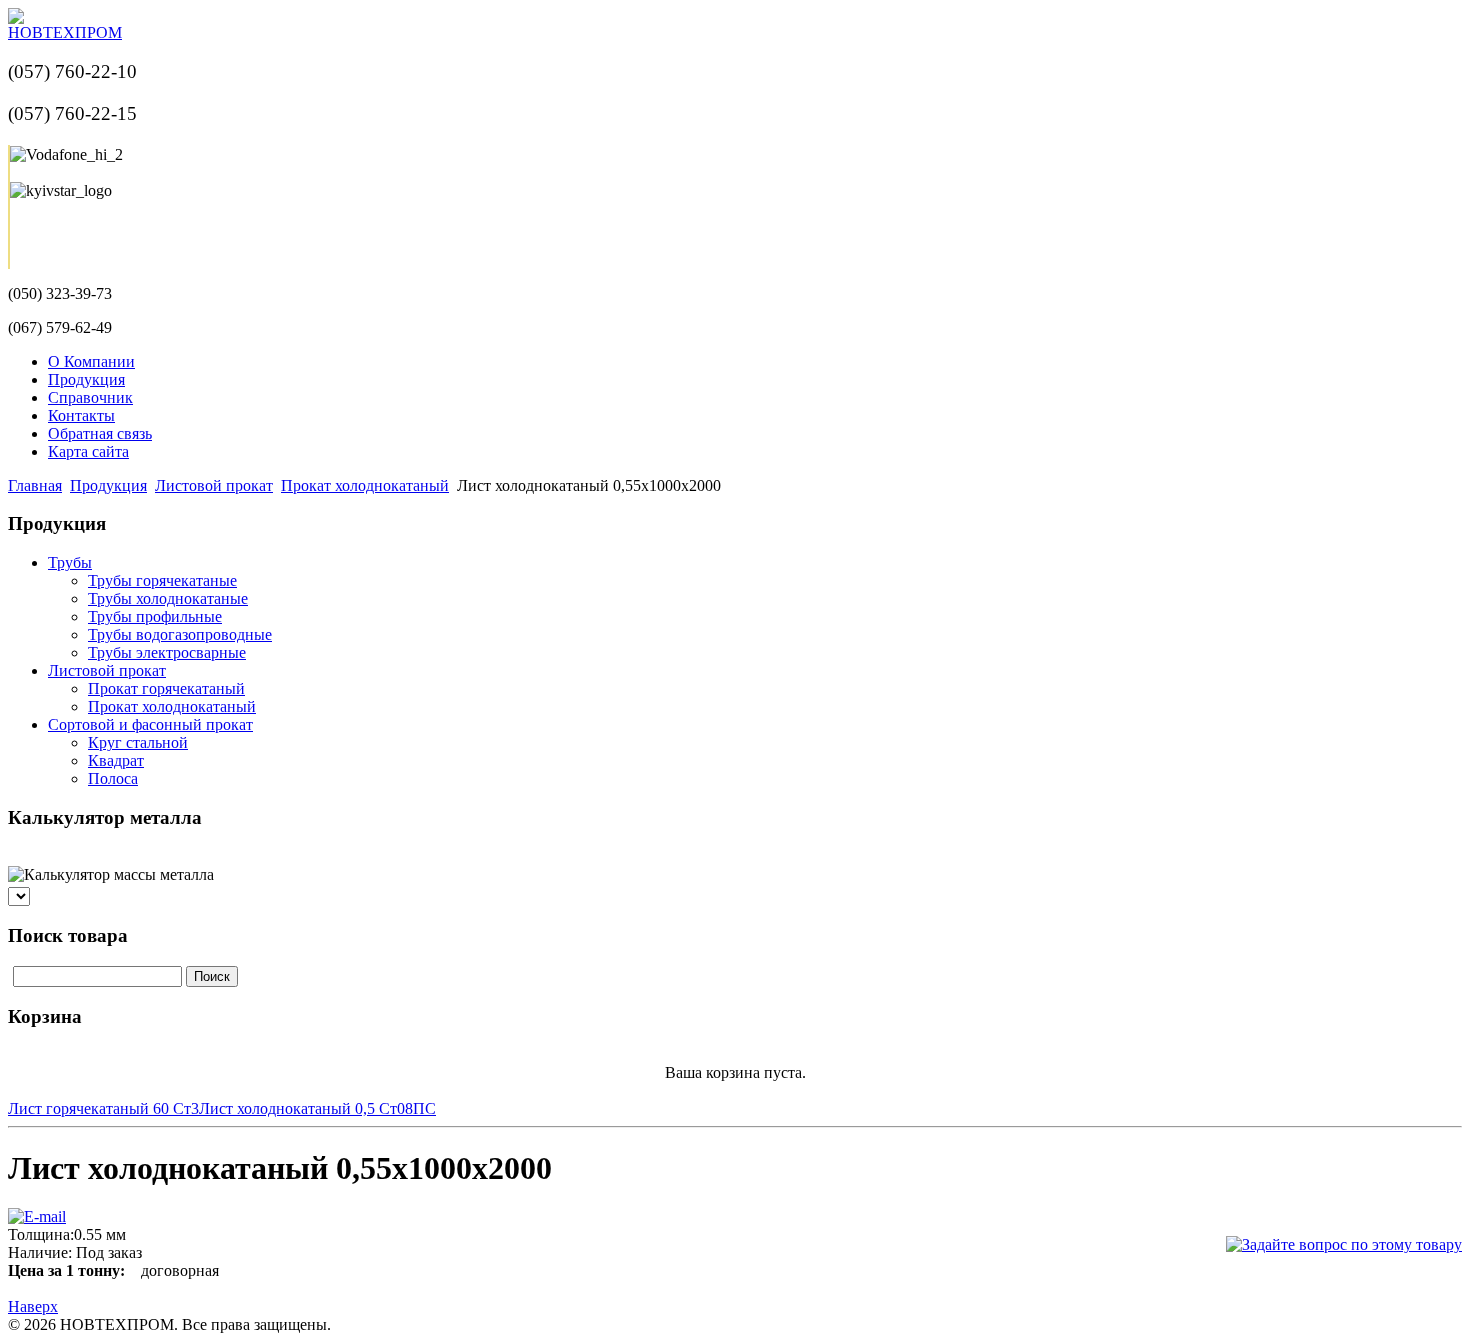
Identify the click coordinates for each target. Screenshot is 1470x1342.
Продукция (108, 485)
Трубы (70, 562)
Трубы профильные (155, 616)
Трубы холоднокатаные (168, 598)
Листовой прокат (214, 485)
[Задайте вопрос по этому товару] (1344, 1244)
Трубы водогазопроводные (180, 634)
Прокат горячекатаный (166, 688)
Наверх (33, 1306)
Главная (35, 485)
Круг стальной (138, 742)
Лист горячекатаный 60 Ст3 (103, 1108)
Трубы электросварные (167, 652)
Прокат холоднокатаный (365, 485)
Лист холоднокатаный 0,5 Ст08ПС (317, 1108)
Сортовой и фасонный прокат (150, 724)
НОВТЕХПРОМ (65, 32)
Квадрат (116, 760)
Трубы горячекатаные (162, 580)
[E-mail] (37, 1211)
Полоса (113, 778)
